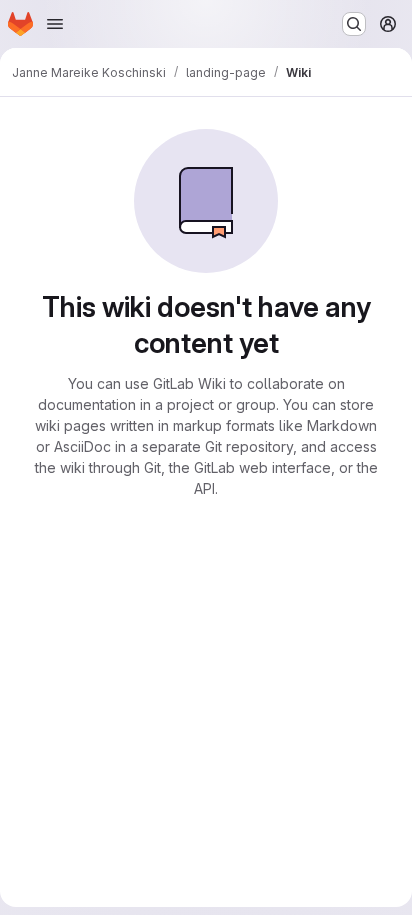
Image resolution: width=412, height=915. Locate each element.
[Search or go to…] (354, 24)
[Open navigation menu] (55, 24)
